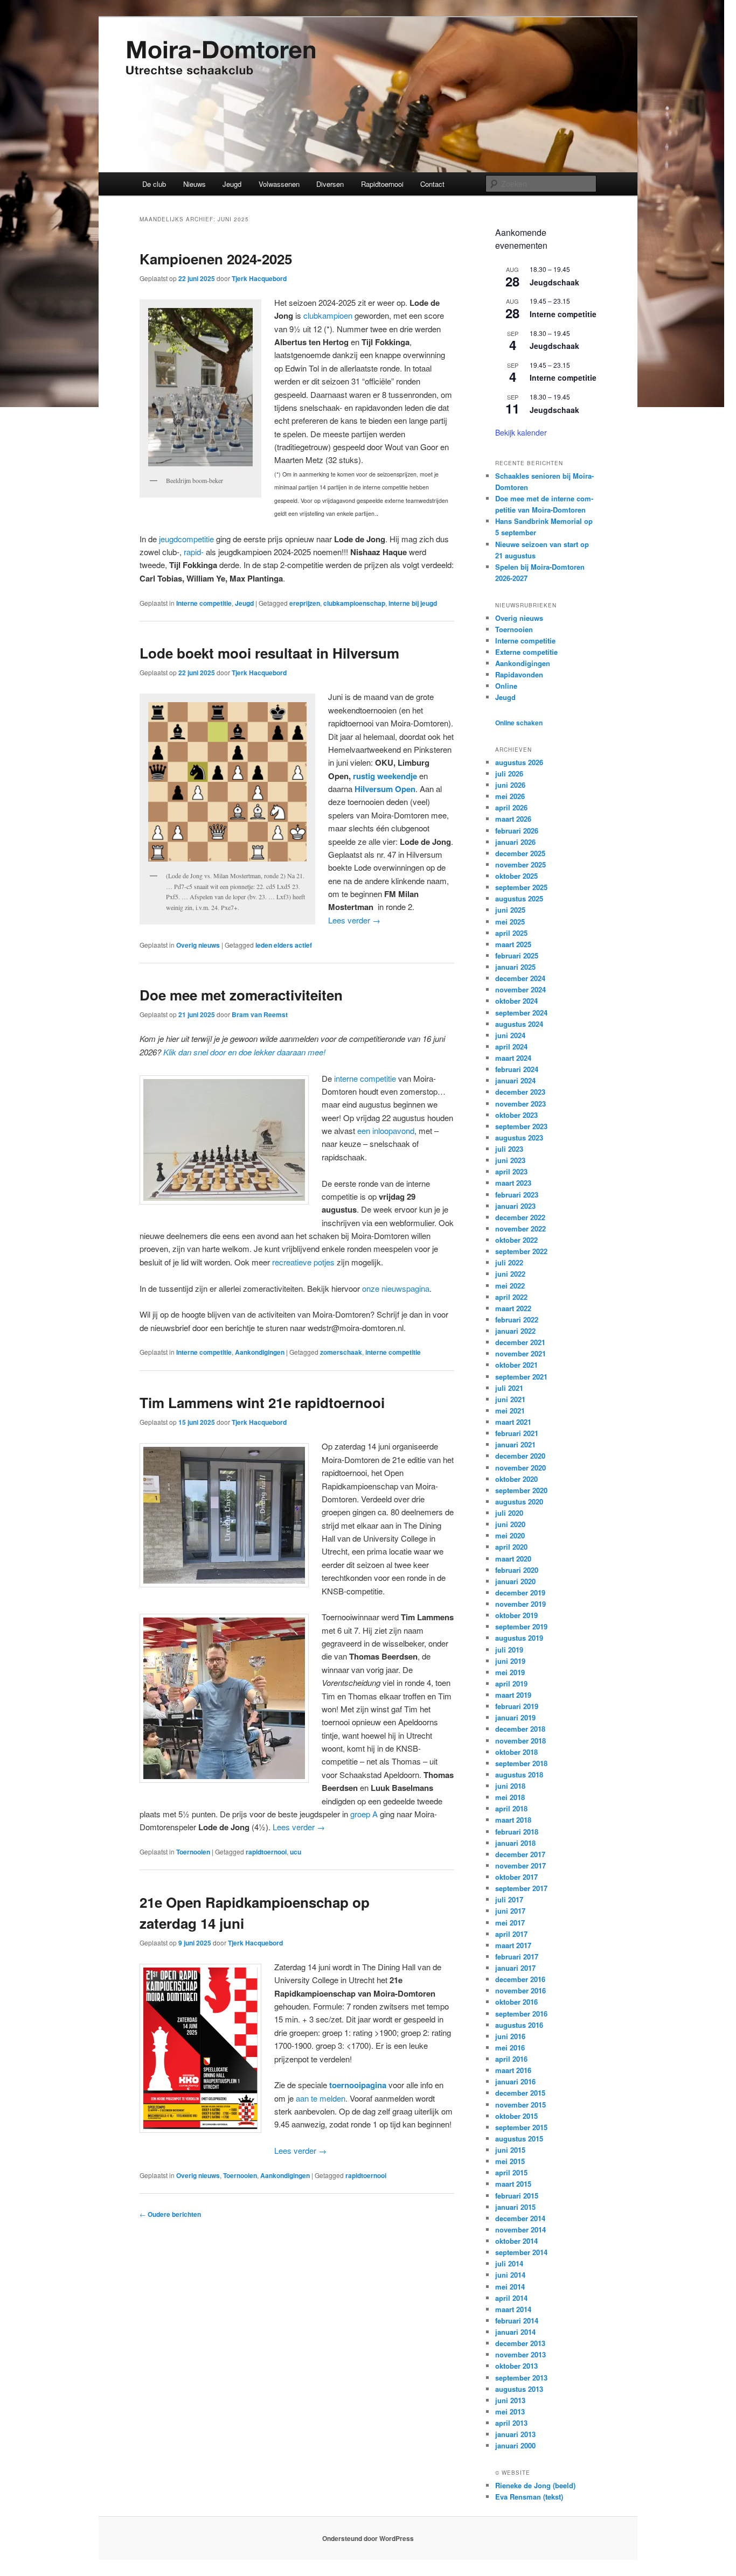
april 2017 (511, 1934)
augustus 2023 (519, 1137)
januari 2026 (515, 842)
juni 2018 (510, 1786)
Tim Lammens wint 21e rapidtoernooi (262, 1402)
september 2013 (521, 2378)
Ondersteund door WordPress (368, 2538)
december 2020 (520, 1456)
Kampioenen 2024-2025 (216, 259)
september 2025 (521, 887)
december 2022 (520, 1217)
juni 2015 (510, 2150)
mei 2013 (510, 2411)
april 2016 (511, 2059)
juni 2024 (510, 1035)
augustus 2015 (519, 2138)
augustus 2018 (519, 1774)
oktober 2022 (516, 1240)
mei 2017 (510, 1923)
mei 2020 (510, 1535)
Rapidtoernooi (382, 184)
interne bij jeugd (413, 603)
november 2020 (520, 1468)
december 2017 (520, 1854)
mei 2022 (510, 1286)
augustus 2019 (519, 1638)
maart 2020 (513, 1559)
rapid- (194, 552)
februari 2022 (517, 1319)
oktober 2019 (516, 1615)
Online (506, 686)
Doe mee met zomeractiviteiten (241, 995)
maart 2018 (513, 1820)
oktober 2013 (516, 2366)
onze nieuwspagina (396, 1288)
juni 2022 (510, 1274)
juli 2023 (509, 1149)
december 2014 (520, 2218)
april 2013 (511, 2423)
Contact (432, 184)
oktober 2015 (516, 2116)
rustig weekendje (385, 776)
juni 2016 (510, 2036)
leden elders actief (284, 945)
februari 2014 (517, 2320)
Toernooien (193, 1852)
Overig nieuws (198, 945)
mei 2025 (510, 922)
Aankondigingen (260, 1352)
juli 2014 (509, 2263)
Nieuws (195, 184)
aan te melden (321, 2098)
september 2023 (521, 1126)
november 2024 (520, 989)
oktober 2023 (516, 1115)
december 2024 (520, 978)
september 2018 (521, 1763)
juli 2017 (509, 1899)
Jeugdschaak (554, 282)
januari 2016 (515, 2081)
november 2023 (520, 1104)
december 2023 (520, 1092)
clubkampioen (328, 315)
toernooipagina (358, 2085)
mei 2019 (510, 1672)
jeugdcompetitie (186, 539)
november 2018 (520, 1741)
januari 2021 (515, 1444)
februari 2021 (517, 1433)
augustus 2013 (519, 2389)
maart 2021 (513, 1422)
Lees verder (354, 920)
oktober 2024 (516, 1001)
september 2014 (521, 2252)
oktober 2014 (516, 2241)
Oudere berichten (170, 2214)
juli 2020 (509, 1513)
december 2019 (520, 1592)
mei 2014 (510, 2287)
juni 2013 (510, 2400)
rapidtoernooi (266, 1852)
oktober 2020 (516, 1479)
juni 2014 (510, 2275)
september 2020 (521, 1490)
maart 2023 (513, 1183)
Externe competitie (526, 652)
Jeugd (232, 184)
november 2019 (520, 1604)
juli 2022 (509, 1262)
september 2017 (521, 1888)
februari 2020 (517, 1570)
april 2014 (511, 2298)
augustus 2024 (519, 1024)
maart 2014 (513, 2309)
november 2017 (520, 1865)
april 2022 (511, 1297)
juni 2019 (510, 1661)
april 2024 (511, 1046)
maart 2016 (513, 2070)
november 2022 (520, 1228)
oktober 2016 (516, 2002)
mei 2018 (510, 1797)
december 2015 (520, 2093)
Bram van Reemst (260, 1014)
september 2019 (521, 1626)
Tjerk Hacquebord (259, 278)
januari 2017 (515, 1968)
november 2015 (520, 2105)
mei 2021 (510, 1410)
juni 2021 (510, 1399)
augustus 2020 (519, 1501)
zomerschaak (341, 1352)
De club (154, 184)
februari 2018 (517, 1832)
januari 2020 (515, 1581)
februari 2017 (517, 1956)
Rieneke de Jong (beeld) (535, 2485)
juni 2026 (510, 785)
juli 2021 (509, 1388)
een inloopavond (386, 1130)
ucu (296, 1852)
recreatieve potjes (303, 1262)
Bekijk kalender (521, 432)
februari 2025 (517, 955)
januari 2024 (515, 1080)
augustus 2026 (519, 762)
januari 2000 (515, 2445)
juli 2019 (509, 1650)
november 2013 (520, 2354)
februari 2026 (517, 831)
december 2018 (520, 1729)
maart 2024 (513, 1058)
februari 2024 (517, 1069)
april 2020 (511, 1547)
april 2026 (511, 807)
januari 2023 (515, 1206)
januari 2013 (515, 2434)
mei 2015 (510, 2161)
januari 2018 (515, 1843)
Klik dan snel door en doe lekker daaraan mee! (244, 1052)
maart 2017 (513, 1945)
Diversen (330, 184)
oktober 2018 (516, 1752)
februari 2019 (517, 1706)
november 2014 (520, 2229)
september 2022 (521, 1251)
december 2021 (520, 1342)
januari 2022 (515, 1331)
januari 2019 (515, 1717)
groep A (364, 1814)
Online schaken (519, 723)
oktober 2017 (516, 1877)
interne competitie (365, 1078)
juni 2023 (510, 1160)
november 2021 (520, 1353)
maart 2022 (513, 1308)
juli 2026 (509, 773)
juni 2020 (510, 1524)
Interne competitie (204, 603)
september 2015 (521, 2127)
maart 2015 (513, 2184)
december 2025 (520, 853)
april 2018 (511, 1808)
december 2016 (520, 1979)
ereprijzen (305, 603)
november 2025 (520, 864)
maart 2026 (513, 819)
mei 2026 (510, 796)
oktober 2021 (516, 1365)
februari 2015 (517, 2196)
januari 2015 (515, 2207)
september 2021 (521, 1377)
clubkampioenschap (354, 603)
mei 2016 (510, 2047)
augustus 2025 (519, 898)
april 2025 (511, 933)
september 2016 (521, 2014)
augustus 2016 (519, 2025)
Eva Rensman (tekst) (529, 2497)
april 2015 (511, 2172)
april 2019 (511, 1683)
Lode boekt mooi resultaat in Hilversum (269, 653)
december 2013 (520, 2343)
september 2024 (521, 1013)
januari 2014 (515, 2332)
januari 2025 (515, 967)
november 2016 (520, 1990)
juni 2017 (510, 1911)
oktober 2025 (516, 876)
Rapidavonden (519, 674)
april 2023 (511, 1171)
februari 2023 (517, 1195)
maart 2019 (513, 1695)
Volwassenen (279, 184)
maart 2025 (513, 944)
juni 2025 (510, 910)
